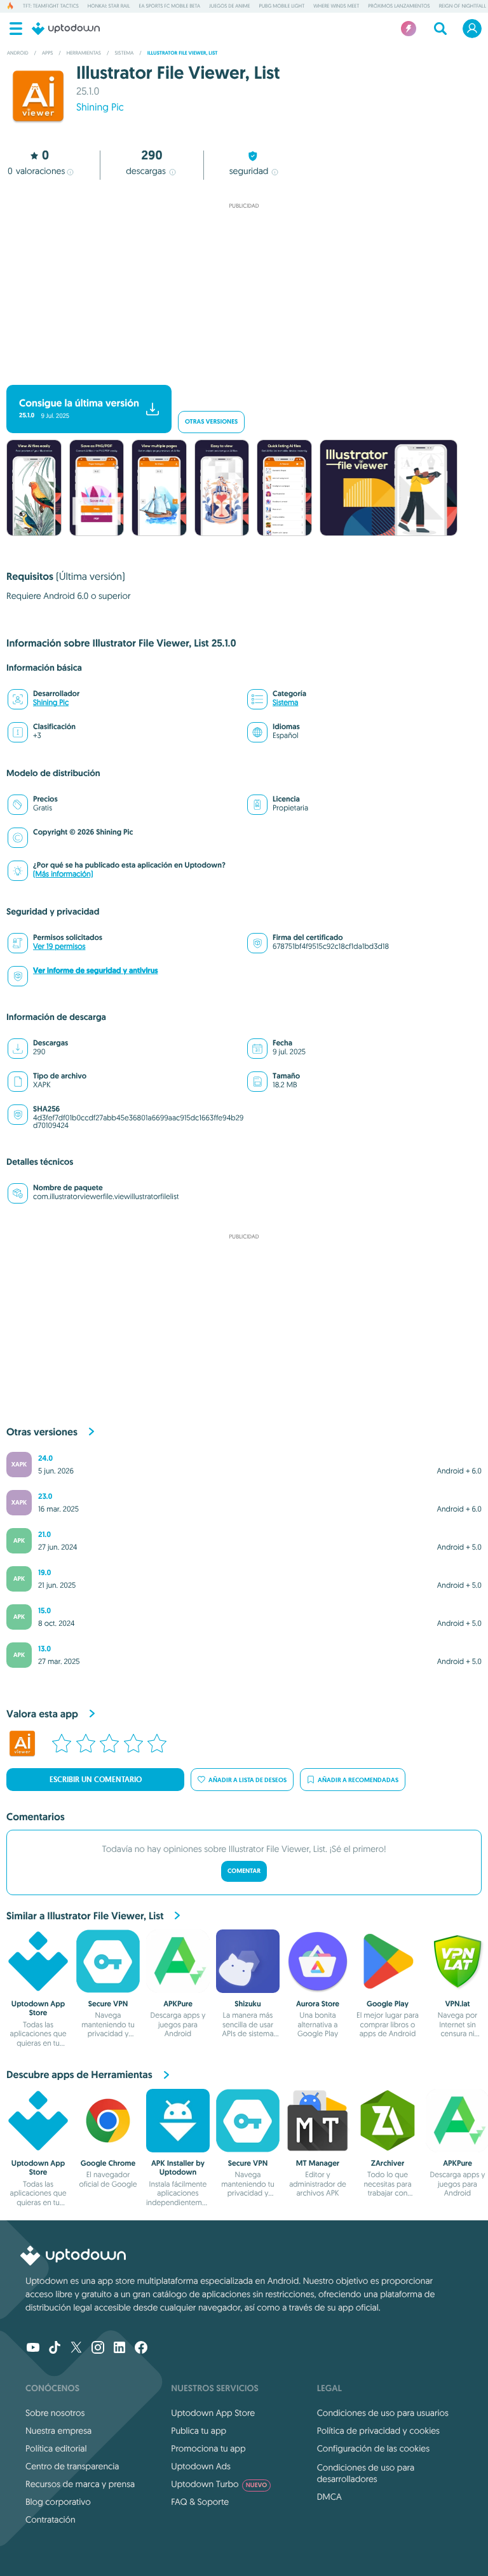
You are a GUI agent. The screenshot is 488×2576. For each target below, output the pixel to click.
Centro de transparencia (72, 2466)
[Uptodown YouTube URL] (33, 2349)
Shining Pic (100, 107)
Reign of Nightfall (463, 6)
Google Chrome (108, 2163)
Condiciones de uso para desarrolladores (366, 2473)
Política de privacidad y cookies (378, 2431)
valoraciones (36, 171)
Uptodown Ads (201, 2466)
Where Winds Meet (336, 6)
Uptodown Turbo (219, 2484)
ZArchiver (388, 2163)
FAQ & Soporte (200, 2502)
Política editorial (56, 2448)
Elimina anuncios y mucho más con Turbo (238, 374)
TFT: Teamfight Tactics (51, 6)
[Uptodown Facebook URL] (141, 2349)
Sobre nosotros (55, 2413)
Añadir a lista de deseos (247, 1780)
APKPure (178, 2004)
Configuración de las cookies (373, 2448)
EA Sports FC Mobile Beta (170, 6)
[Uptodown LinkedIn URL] (119, 2349)
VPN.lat (457, 2004)
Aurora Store (318, 2004)
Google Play (388, 2004)
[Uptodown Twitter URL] (76, 2349)
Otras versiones (211, 422)
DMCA (329, 2497)
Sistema (285, 703)
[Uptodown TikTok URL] (55, 2349)
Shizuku (247, 2004)
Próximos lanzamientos (399, 6)
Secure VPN (108, 2004)
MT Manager (318, 2163)
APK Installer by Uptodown (178, 2168)
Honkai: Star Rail (109, 6)
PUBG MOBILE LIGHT (282, 6)
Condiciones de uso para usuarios (383, 2413)
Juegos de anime (229, 6)
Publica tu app (199, 2431)
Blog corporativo (58, 2502)
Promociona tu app (208, 2448)
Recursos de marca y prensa (80, 2484)
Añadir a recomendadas (358, 1780)
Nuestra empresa (58, 2431)
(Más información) (63, 874)
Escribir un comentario (96, 1780)
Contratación (51, 2519)
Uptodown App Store (38, 2008)
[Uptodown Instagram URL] (98, 2349)
